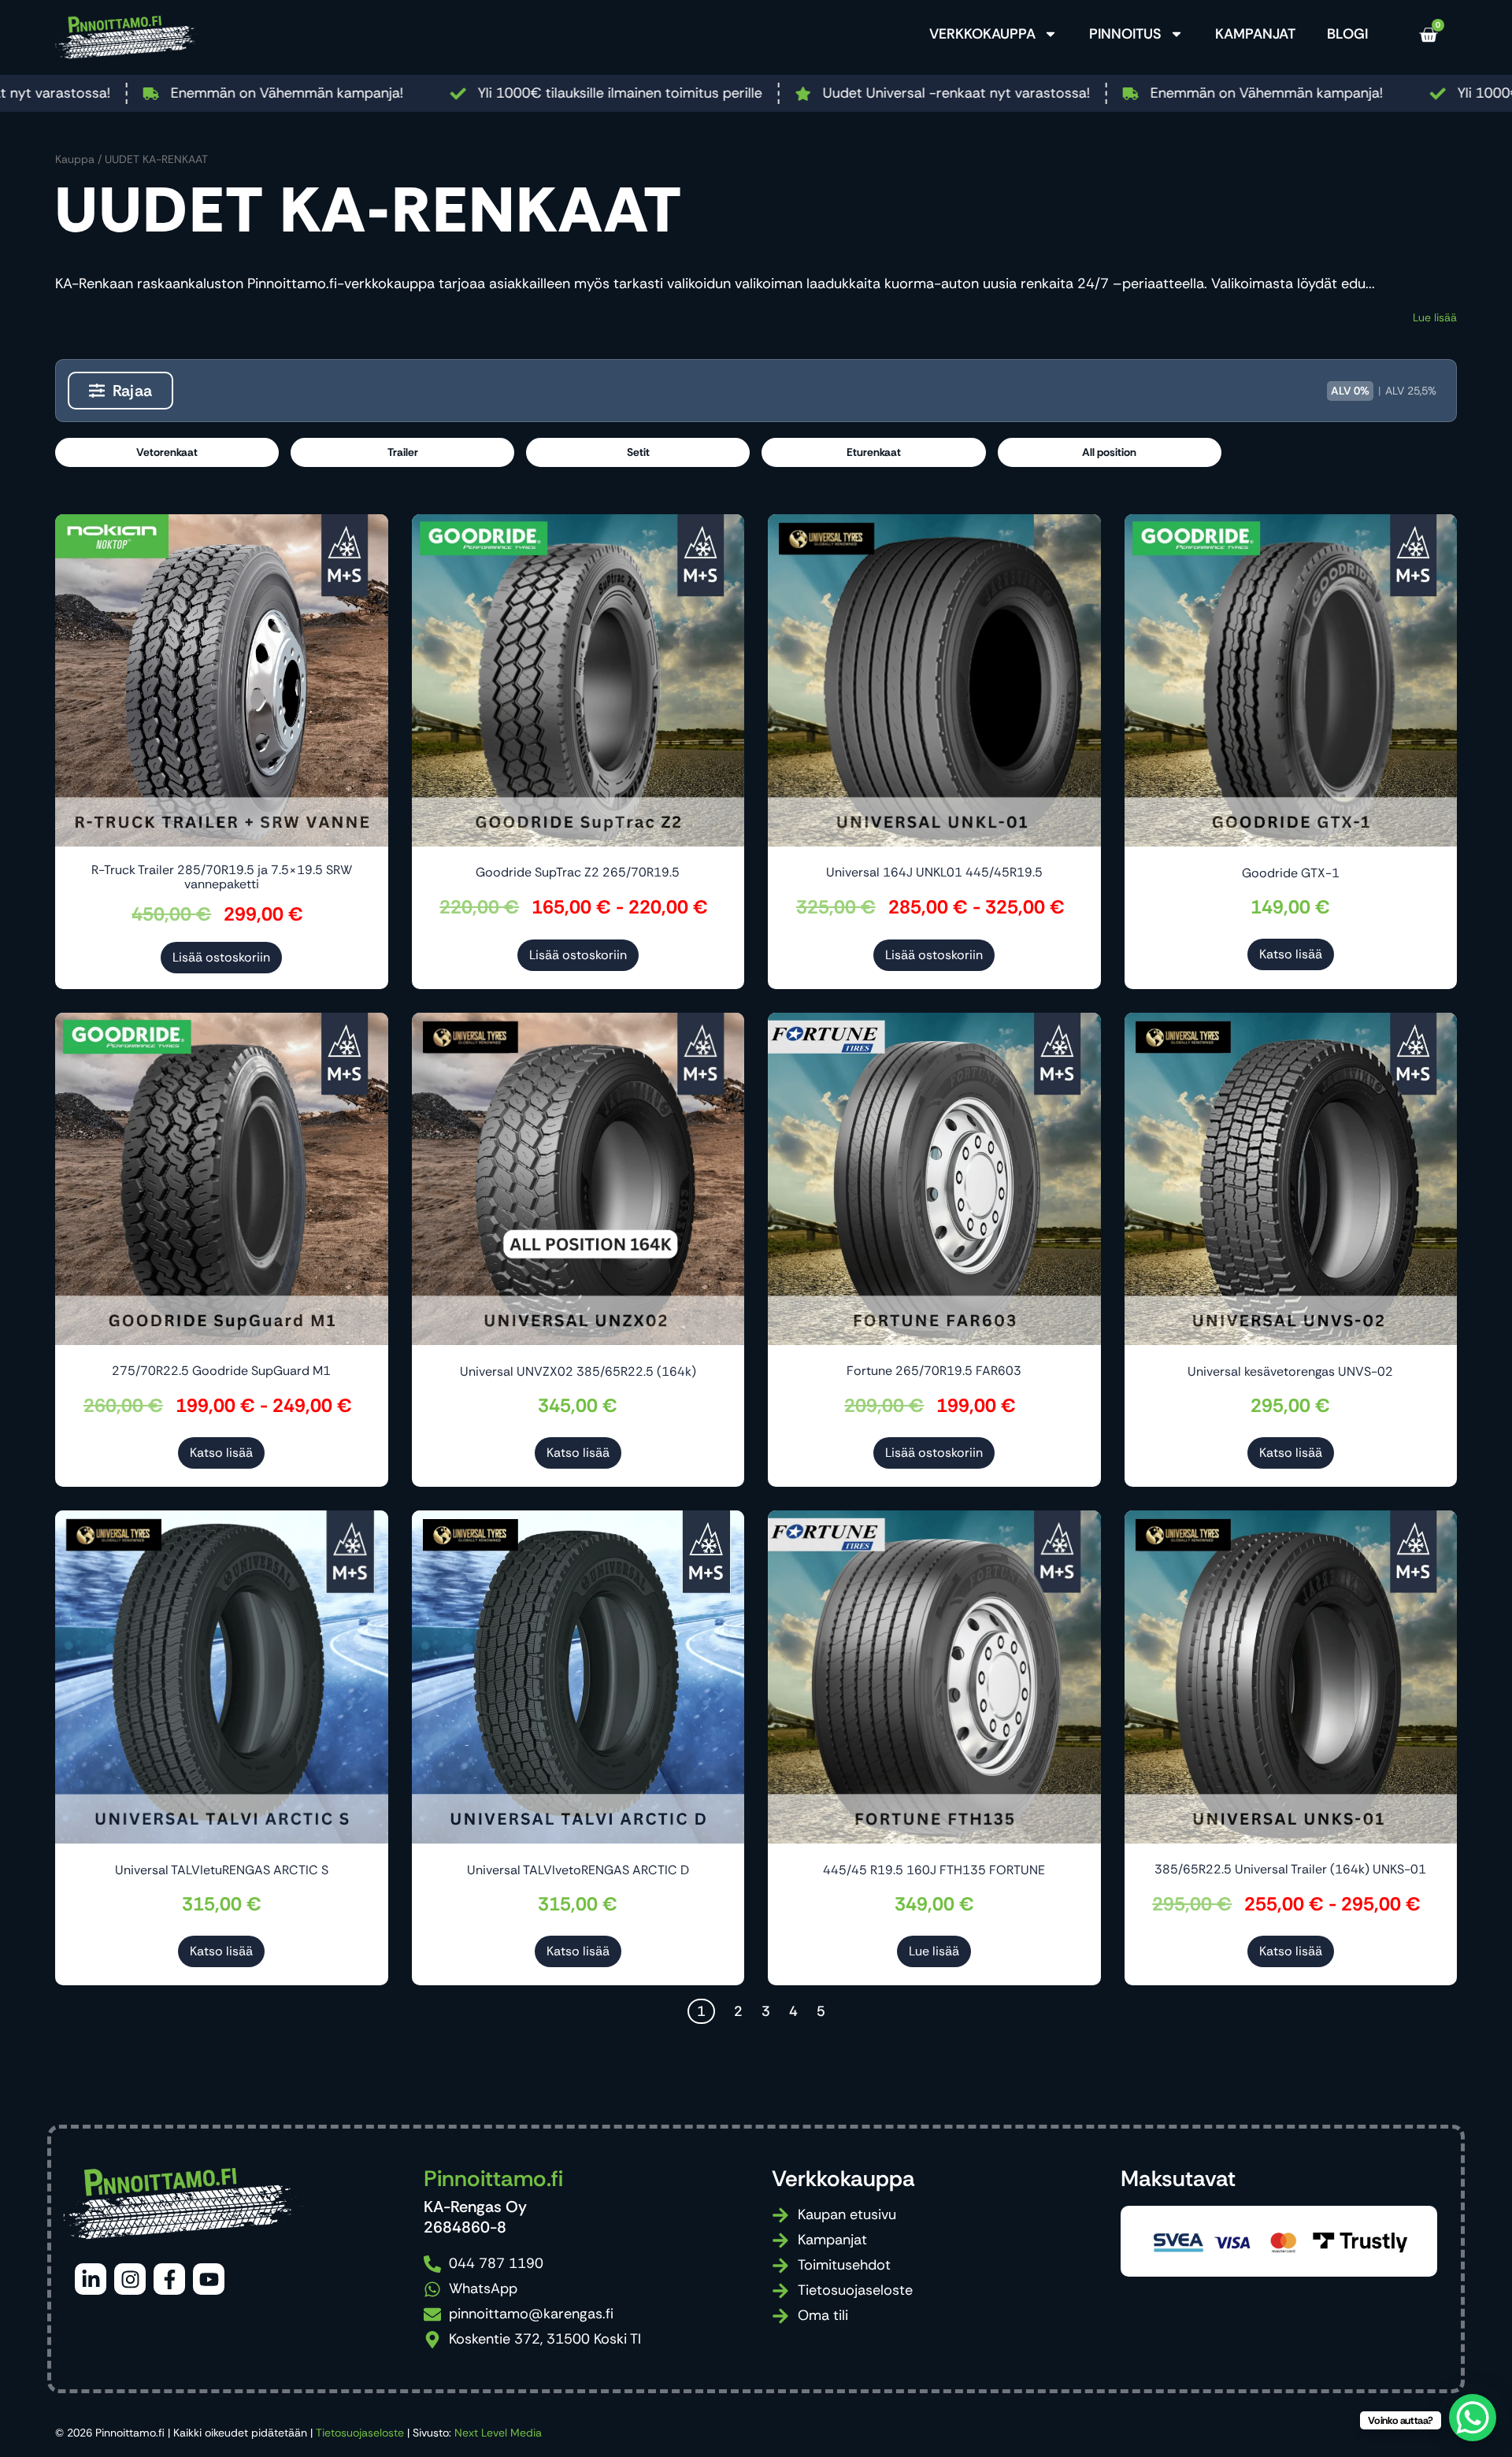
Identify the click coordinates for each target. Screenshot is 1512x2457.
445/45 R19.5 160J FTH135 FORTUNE (934, 1870)
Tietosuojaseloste (360, 2433)
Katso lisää (1291, 954)
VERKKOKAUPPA (982, 34)
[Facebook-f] (169, 2279)
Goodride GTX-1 (1291, 873)
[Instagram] (130, 2279)
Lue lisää (1435, 317)
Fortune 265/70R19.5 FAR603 (934, 1371)
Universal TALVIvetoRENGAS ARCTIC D (578, 1870)
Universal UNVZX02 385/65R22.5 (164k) (578, 1371)
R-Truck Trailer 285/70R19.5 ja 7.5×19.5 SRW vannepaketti (222, 877)
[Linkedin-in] (91, 2279)
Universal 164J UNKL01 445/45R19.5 (934, 872)
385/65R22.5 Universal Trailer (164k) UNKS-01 (1290, 1869)
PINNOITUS (1125, 34)
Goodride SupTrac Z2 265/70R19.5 (578, 872)
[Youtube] (209, 2279)
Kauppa (75, 159)
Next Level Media (498, 2433)
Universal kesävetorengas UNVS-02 (1290, 1371)
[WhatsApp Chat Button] (1473, 2418)
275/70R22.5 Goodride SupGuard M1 (221, 1371)
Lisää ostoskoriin (221, 957)
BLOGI (1347, 34)
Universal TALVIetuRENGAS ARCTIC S (222, 1870)
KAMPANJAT (1255, 34)
